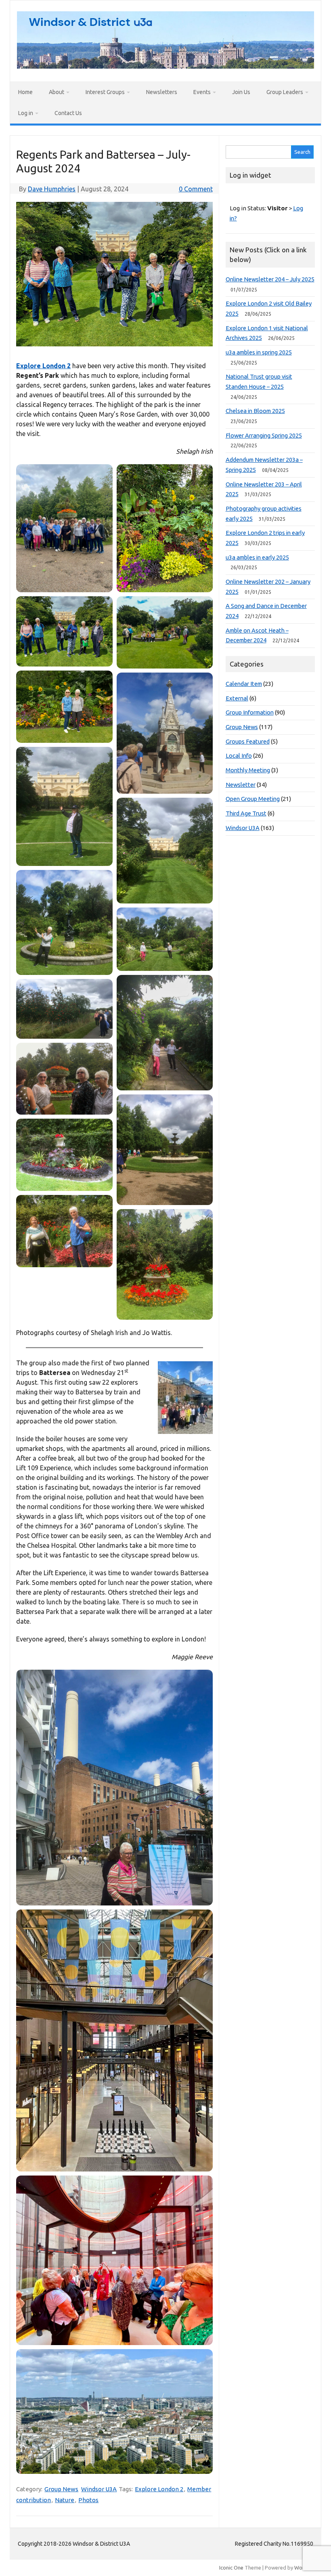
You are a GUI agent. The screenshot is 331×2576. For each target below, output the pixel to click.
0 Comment (196, 189)
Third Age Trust (246, 813)
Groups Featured (248, 741)
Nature (65, 2500)
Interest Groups (105, 92)
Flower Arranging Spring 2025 (264, 435)
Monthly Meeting (248, 770)
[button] (64, 528)
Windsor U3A (99, 2489)
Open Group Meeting (253, 799)
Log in (26, 113)
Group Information (250, 712)
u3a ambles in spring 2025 (259, 352)
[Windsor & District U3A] (165, 66)
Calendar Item (244, 684)
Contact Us (68, 113)
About (57, 92)
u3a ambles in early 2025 (257, 557)
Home (25, 92)
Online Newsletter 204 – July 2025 (270, 279)
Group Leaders (285, 92)
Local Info (239, 756)
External (237, 698)
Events (202, 92)
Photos (88, 2500)
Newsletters (162, 92)
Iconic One (231, 2568)
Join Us (241, 92)
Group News (61, 2489)
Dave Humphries (52, 189)
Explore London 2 (43, 366)
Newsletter (241, 785)
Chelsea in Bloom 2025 (255, 411)
